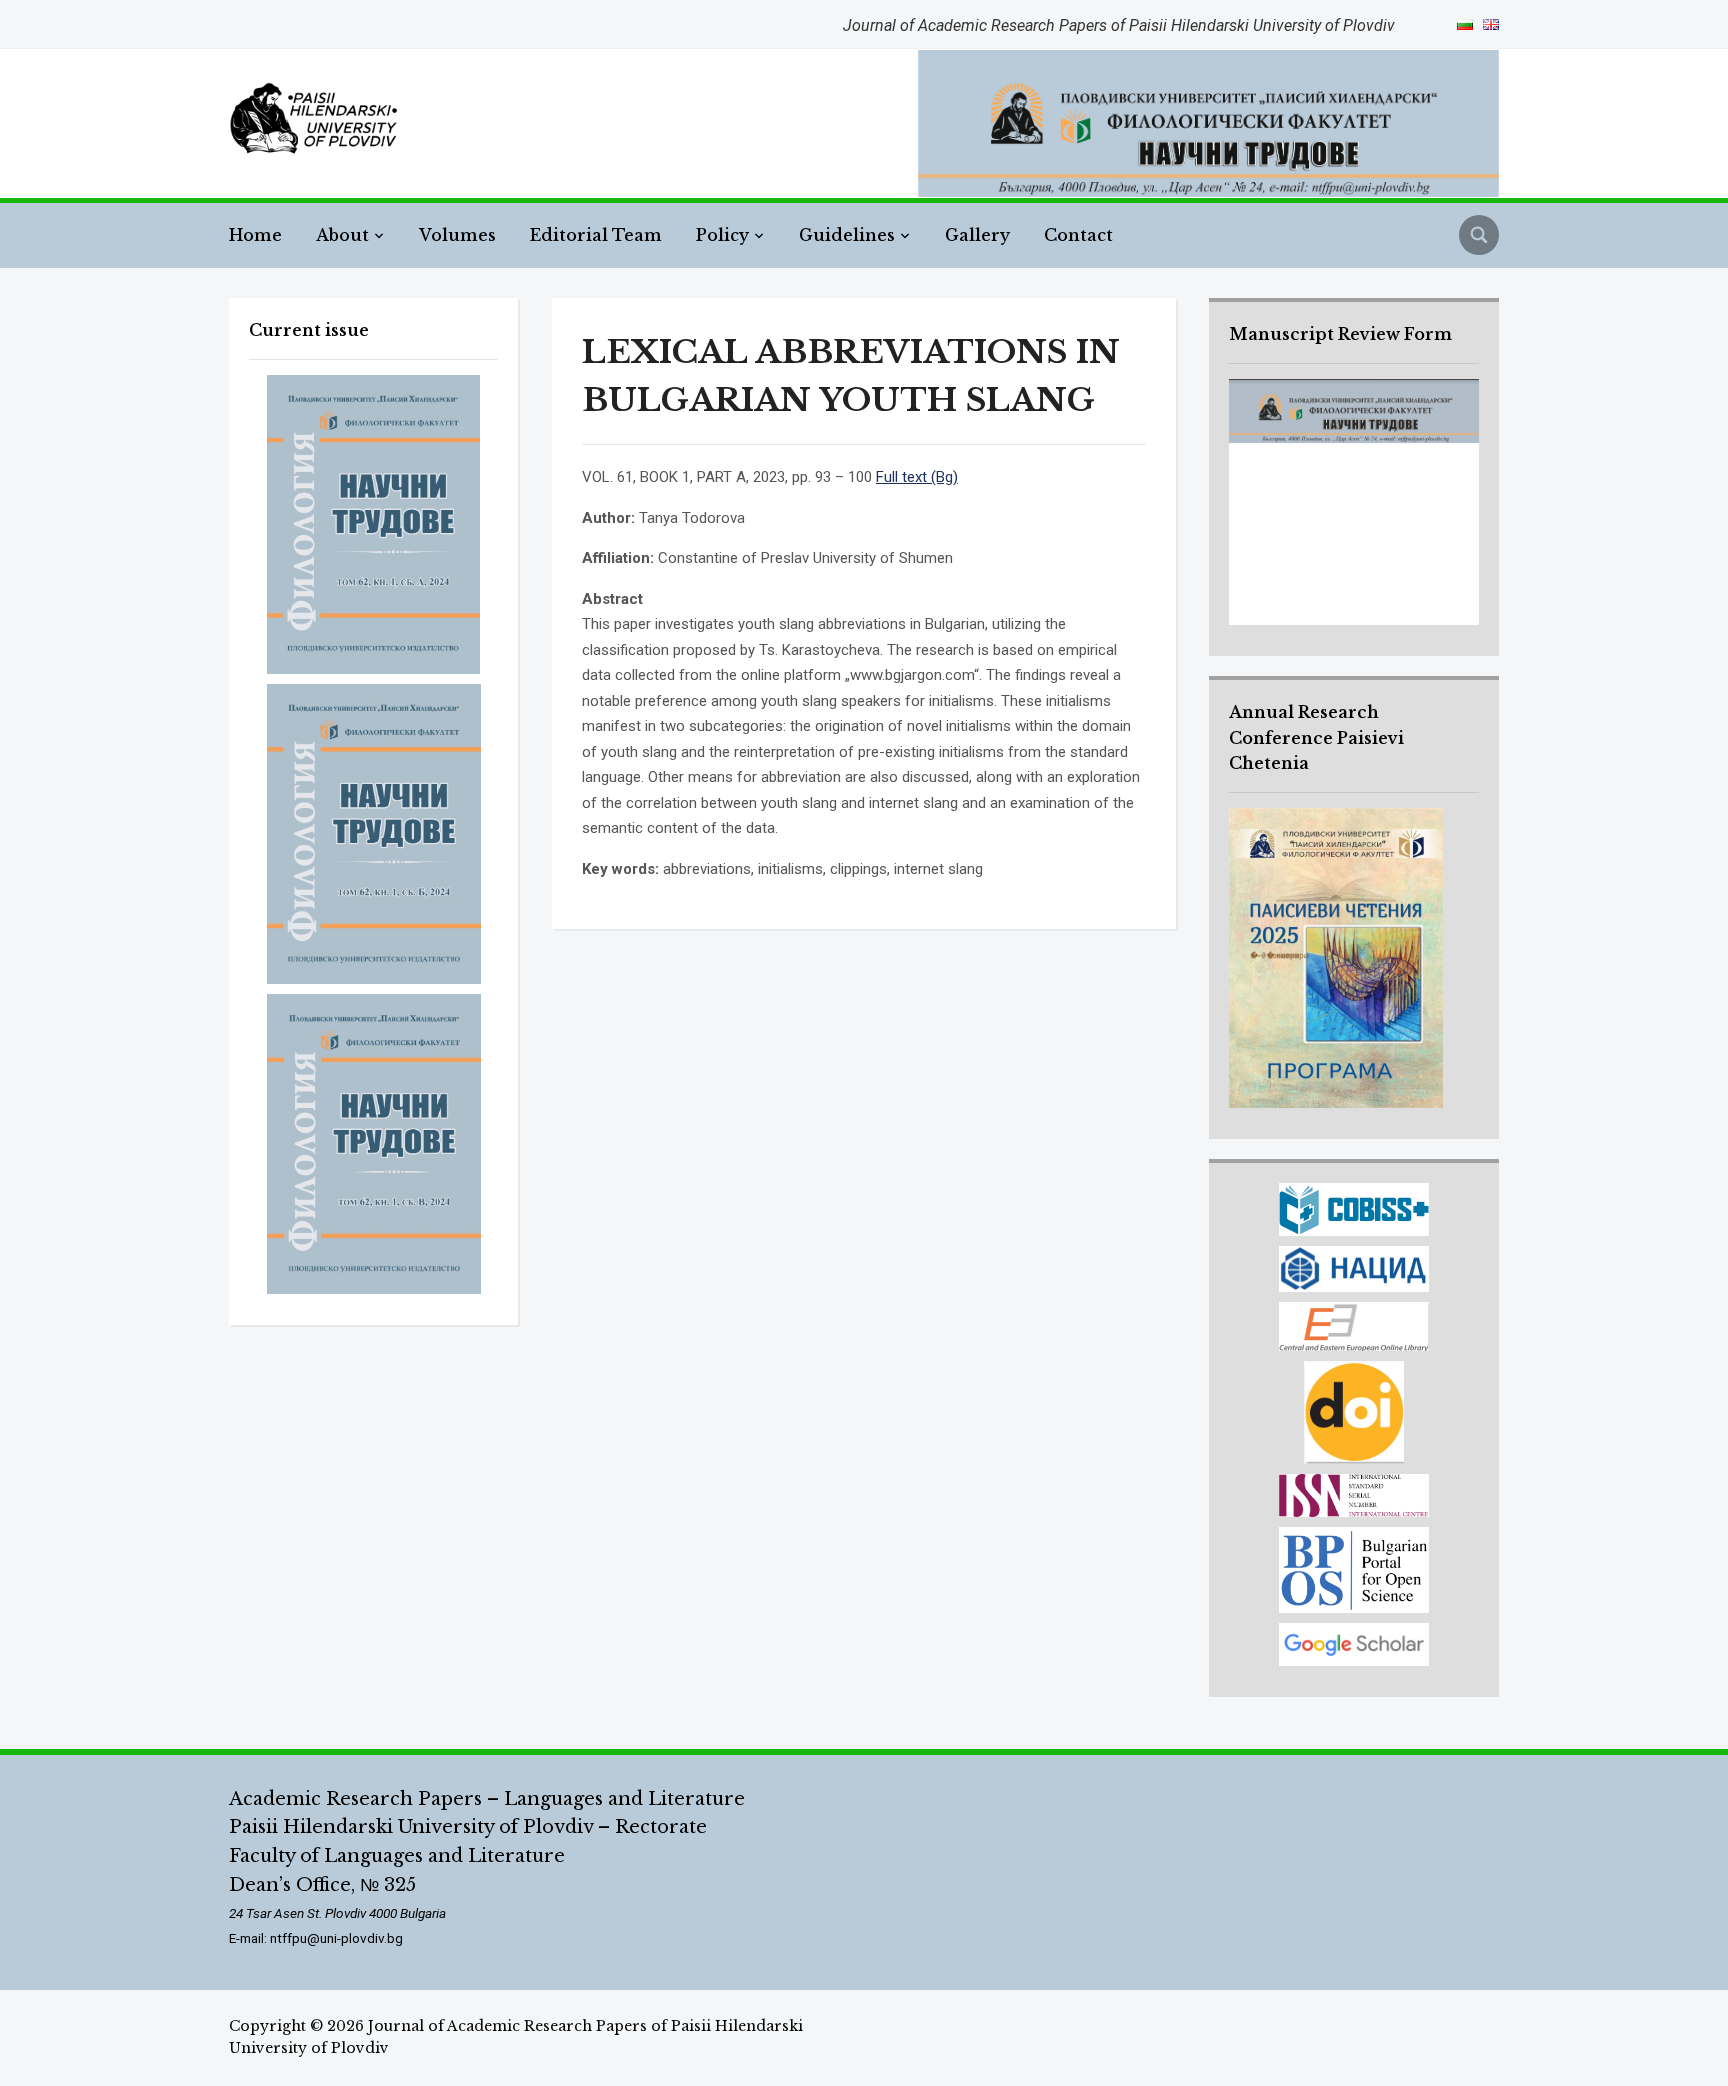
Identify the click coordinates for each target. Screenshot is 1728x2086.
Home (255, 235)
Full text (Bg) (917, 477)
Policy (722, 235)
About (342, 235)
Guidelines (847, 235)
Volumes (457, 235)
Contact (1078, 235)
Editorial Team (596, 235)
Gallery (977, 235)
